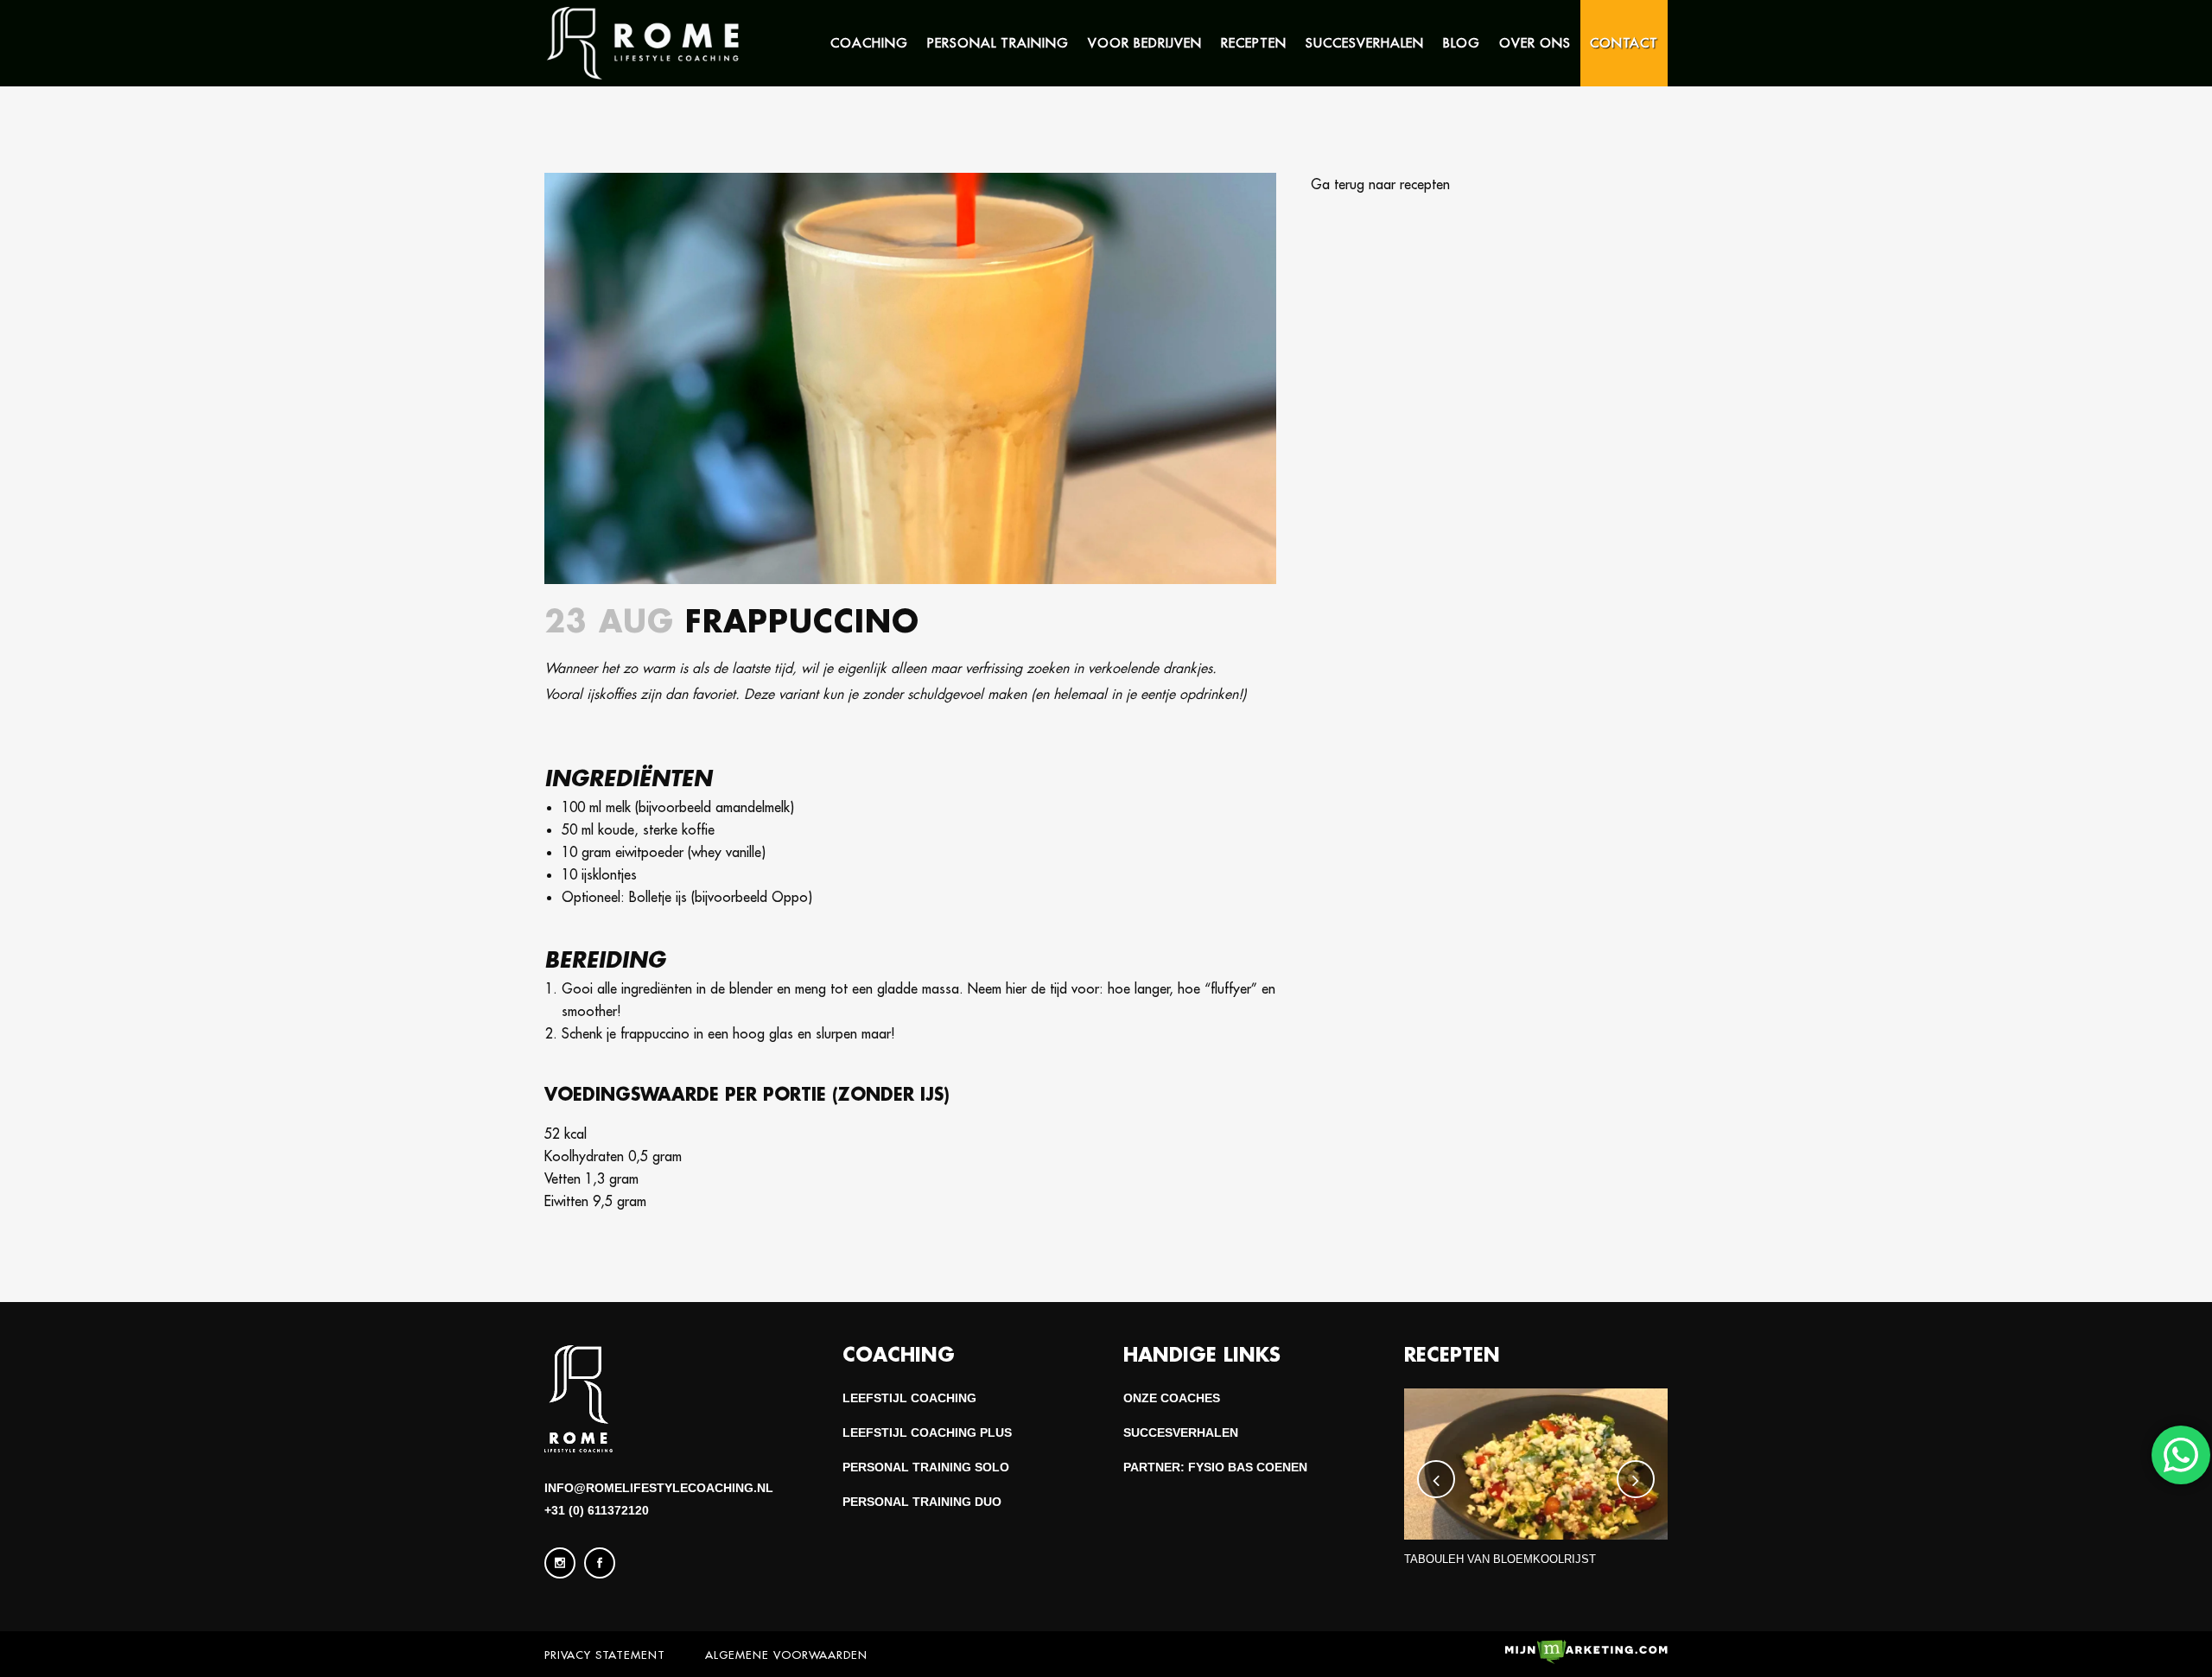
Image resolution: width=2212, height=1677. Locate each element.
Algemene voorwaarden (786, 1655)
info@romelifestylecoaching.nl (659, 1488)
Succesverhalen (1181, 1432)
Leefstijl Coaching (909, 1398)
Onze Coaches (1172, 1398)
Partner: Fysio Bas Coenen (1215, 1467)
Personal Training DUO (922, 1502)
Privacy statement (605, 1655)
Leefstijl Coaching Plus (927, 1432)
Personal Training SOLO (926, 1467)
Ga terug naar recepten (1380, 184)
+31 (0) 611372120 (597, 1510)
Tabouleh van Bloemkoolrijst (1500, 1559)
